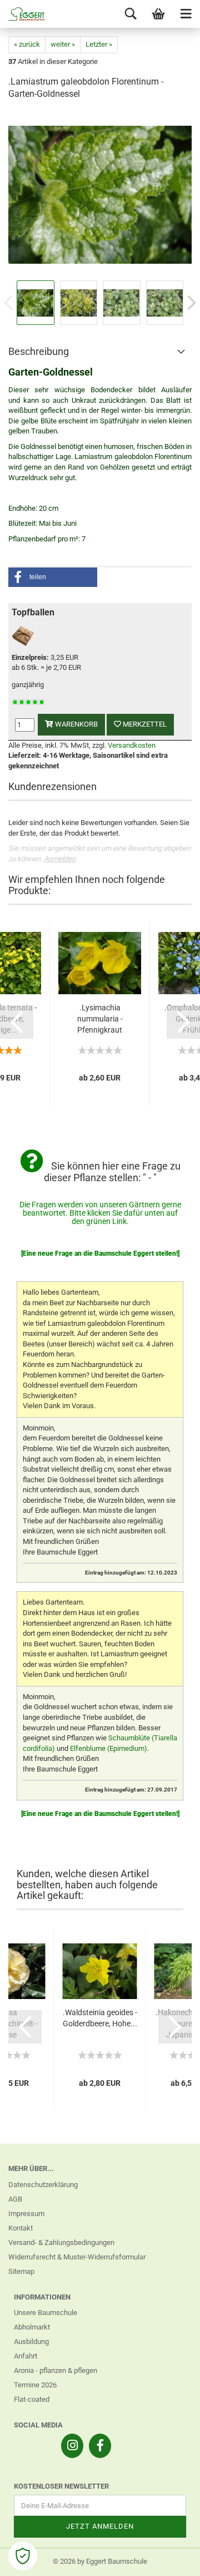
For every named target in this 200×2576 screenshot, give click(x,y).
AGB (15, 2199)
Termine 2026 (35, 2385)
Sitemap (21, 2271)
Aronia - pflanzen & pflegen (56, 2370)
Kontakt (21, 2228)
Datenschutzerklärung (43, 2185)
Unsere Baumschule (46, 2313)
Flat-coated (32, 2399)
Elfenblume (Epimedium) (109, 1748)
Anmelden (60, 859)
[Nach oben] (169, 2559)
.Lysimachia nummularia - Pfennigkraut (100, 1019)
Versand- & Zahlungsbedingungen (61, 2242)
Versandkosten (132, 745)
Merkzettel (144, 724)
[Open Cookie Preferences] (23, 2556)
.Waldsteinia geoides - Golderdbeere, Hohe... (100, 2018)
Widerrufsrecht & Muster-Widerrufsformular (77, 2257)
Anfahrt (26, 2356)
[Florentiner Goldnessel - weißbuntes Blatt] (100, 194)
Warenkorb (76, 724)
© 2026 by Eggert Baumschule (100, 2561)
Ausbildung (31, 2341)
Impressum (26, 2214)
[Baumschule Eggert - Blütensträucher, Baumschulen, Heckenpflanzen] (22, 14)
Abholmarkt (32, 2327)
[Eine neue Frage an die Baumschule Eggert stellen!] (100, 1254)
